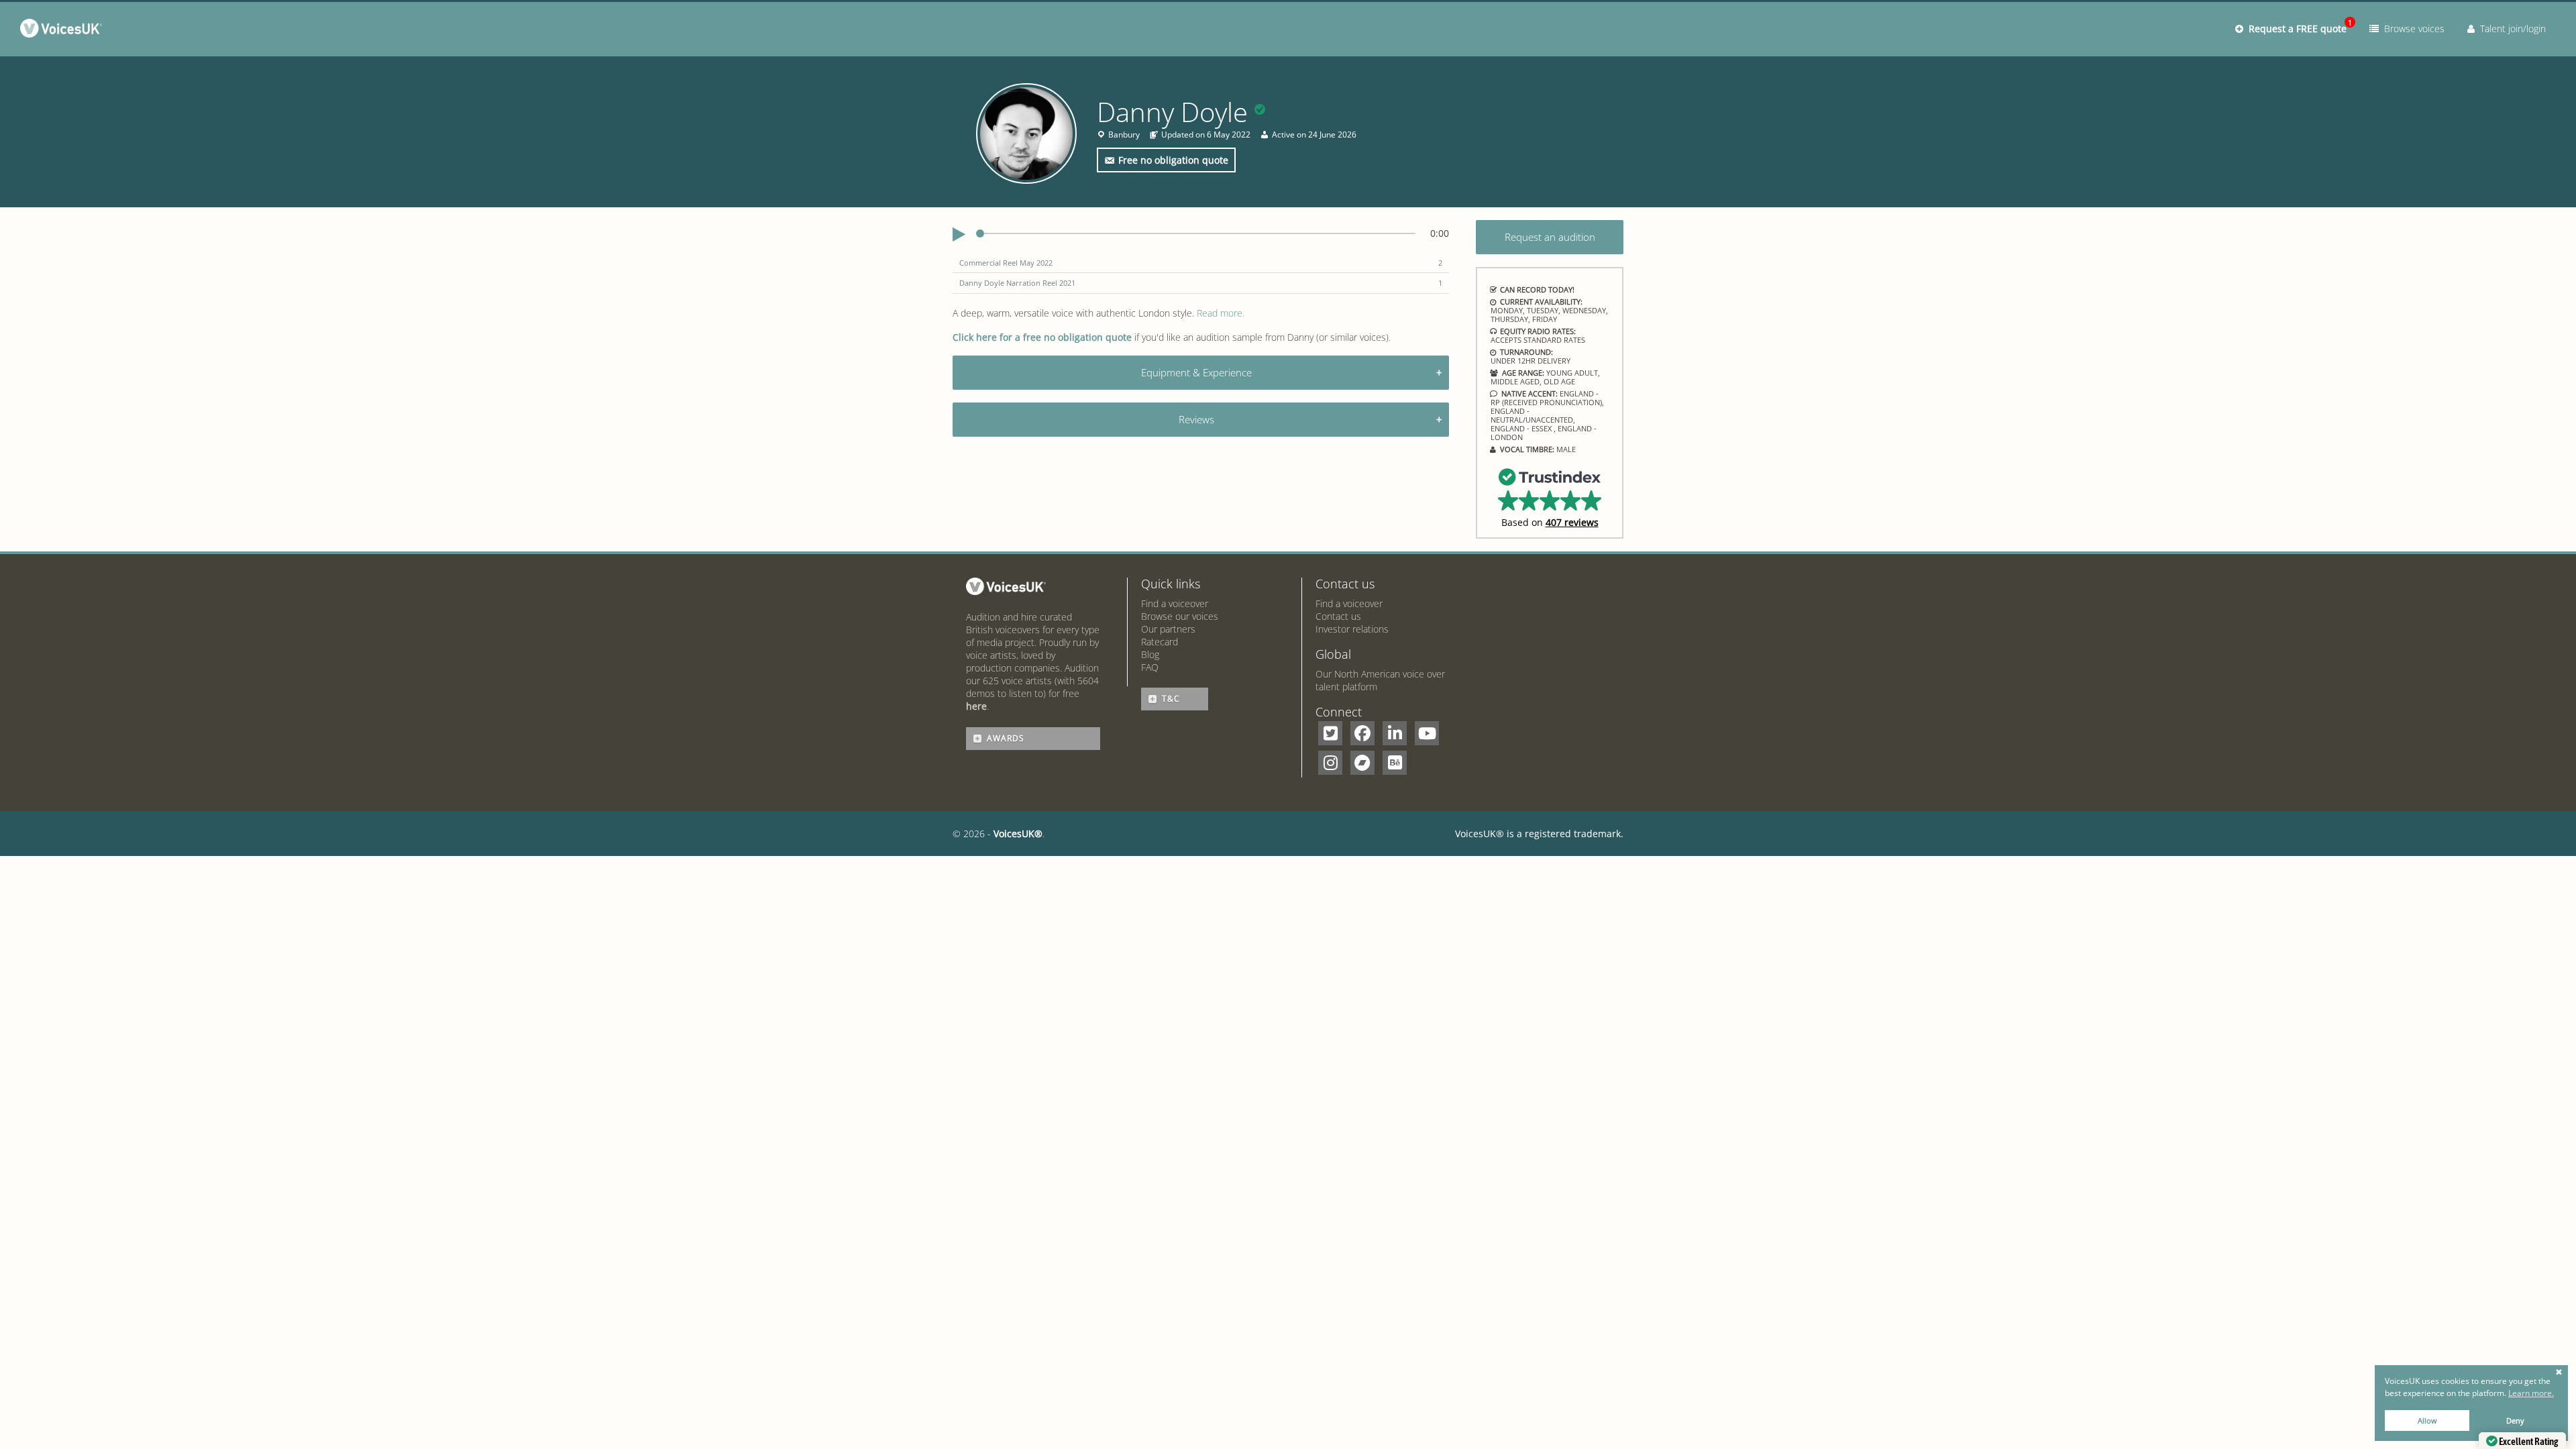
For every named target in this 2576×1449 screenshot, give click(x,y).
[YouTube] (1427, 733)
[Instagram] (1330, 763)
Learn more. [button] (2531, 1393)
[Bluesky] (1395, 763)
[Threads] (1362, 763)
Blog (1150, 654)
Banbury (1124, 135)
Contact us (1338, 616)
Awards (1006, 738)
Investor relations (1352, 629)
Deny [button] (2515, 1420)
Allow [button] (2427, 1420)
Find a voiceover (1175, 603)
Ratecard (1160, 642)
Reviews (1196, 419)
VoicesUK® (1018, 834)
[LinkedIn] (1395, 733)
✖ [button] (2559, 1373)
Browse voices (2412, 29)
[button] (1550, 497)
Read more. (1221, 313)
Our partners (1168, 629)
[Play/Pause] (959, 235)
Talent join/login (2510, 29)
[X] (1330, 733)
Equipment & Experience (1196, 372)
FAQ (1150, 667)
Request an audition (1550, 237)
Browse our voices (1180, 616)
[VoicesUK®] (64, 31)
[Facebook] (1362, 733)
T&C (1171, 699)
